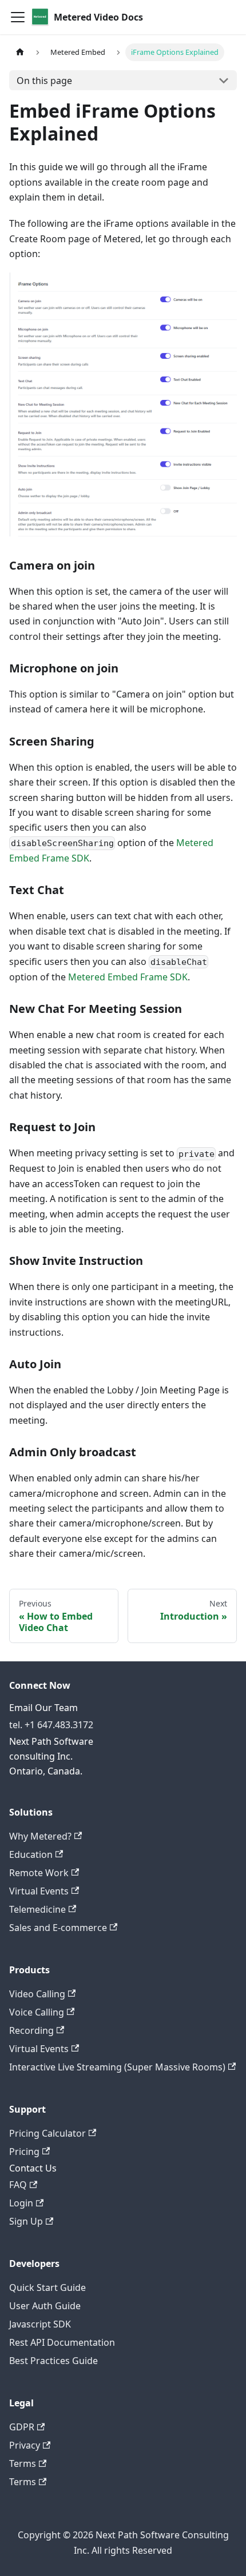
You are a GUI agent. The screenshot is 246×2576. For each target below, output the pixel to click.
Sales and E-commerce (58, 1928)
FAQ (18, 2185)
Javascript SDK (40, 2324)
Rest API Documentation (62, 2342)
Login (21, 2203)
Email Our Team (43, 1708)
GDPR (22, 2427)
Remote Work (39, 1873)
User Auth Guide (45, 2306)
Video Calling (37, 1994)
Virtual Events (39, 1891)
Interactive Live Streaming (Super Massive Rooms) (117, 2067)
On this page (44, 81)
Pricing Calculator (47, 2133)
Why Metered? (40, 1836)
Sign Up (26, 2221)
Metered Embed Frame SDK (128, 977)
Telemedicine (37, 1909)
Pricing (24, 2152)
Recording (31, 2030)
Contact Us (33, 2168)
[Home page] (20, 52)
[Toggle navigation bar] (18, 17)
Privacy (25, 2445)
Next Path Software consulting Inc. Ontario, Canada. (51, 1756)
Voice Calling (37, 2012)
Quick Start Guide (47, 2287)
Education (31, 1854)
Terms (23, 2463)
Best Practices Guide (53, 2361)
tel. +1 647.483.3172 (51, 1725)
